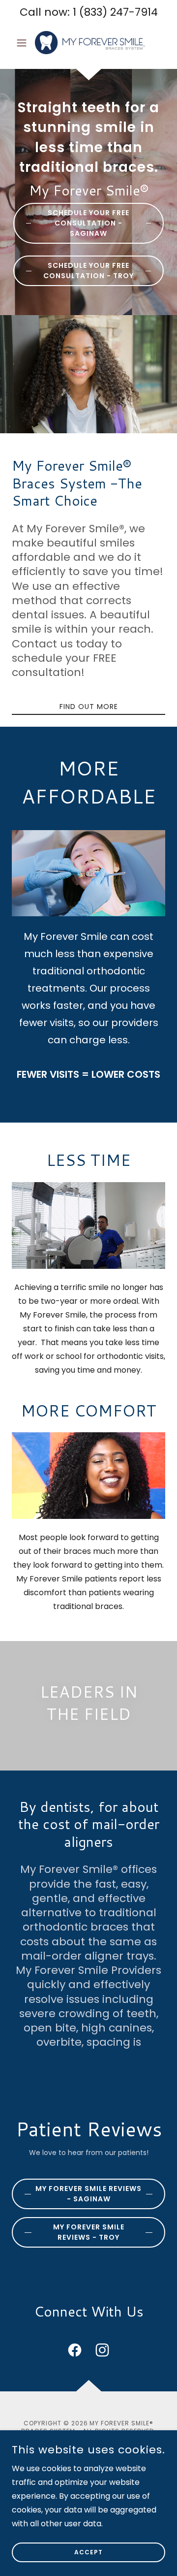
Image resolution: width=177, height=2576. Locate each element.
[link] (88, 43)
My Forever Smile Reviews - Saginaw (88, 2194)
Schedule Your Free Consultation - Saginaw (88, 223)
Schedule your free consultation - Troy (88, 271)
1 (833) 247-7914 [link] (115, 12)
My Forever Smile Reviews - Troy (89, 2232)
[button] (23, 43)
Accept (88, 2552)
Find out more (89, 707)
